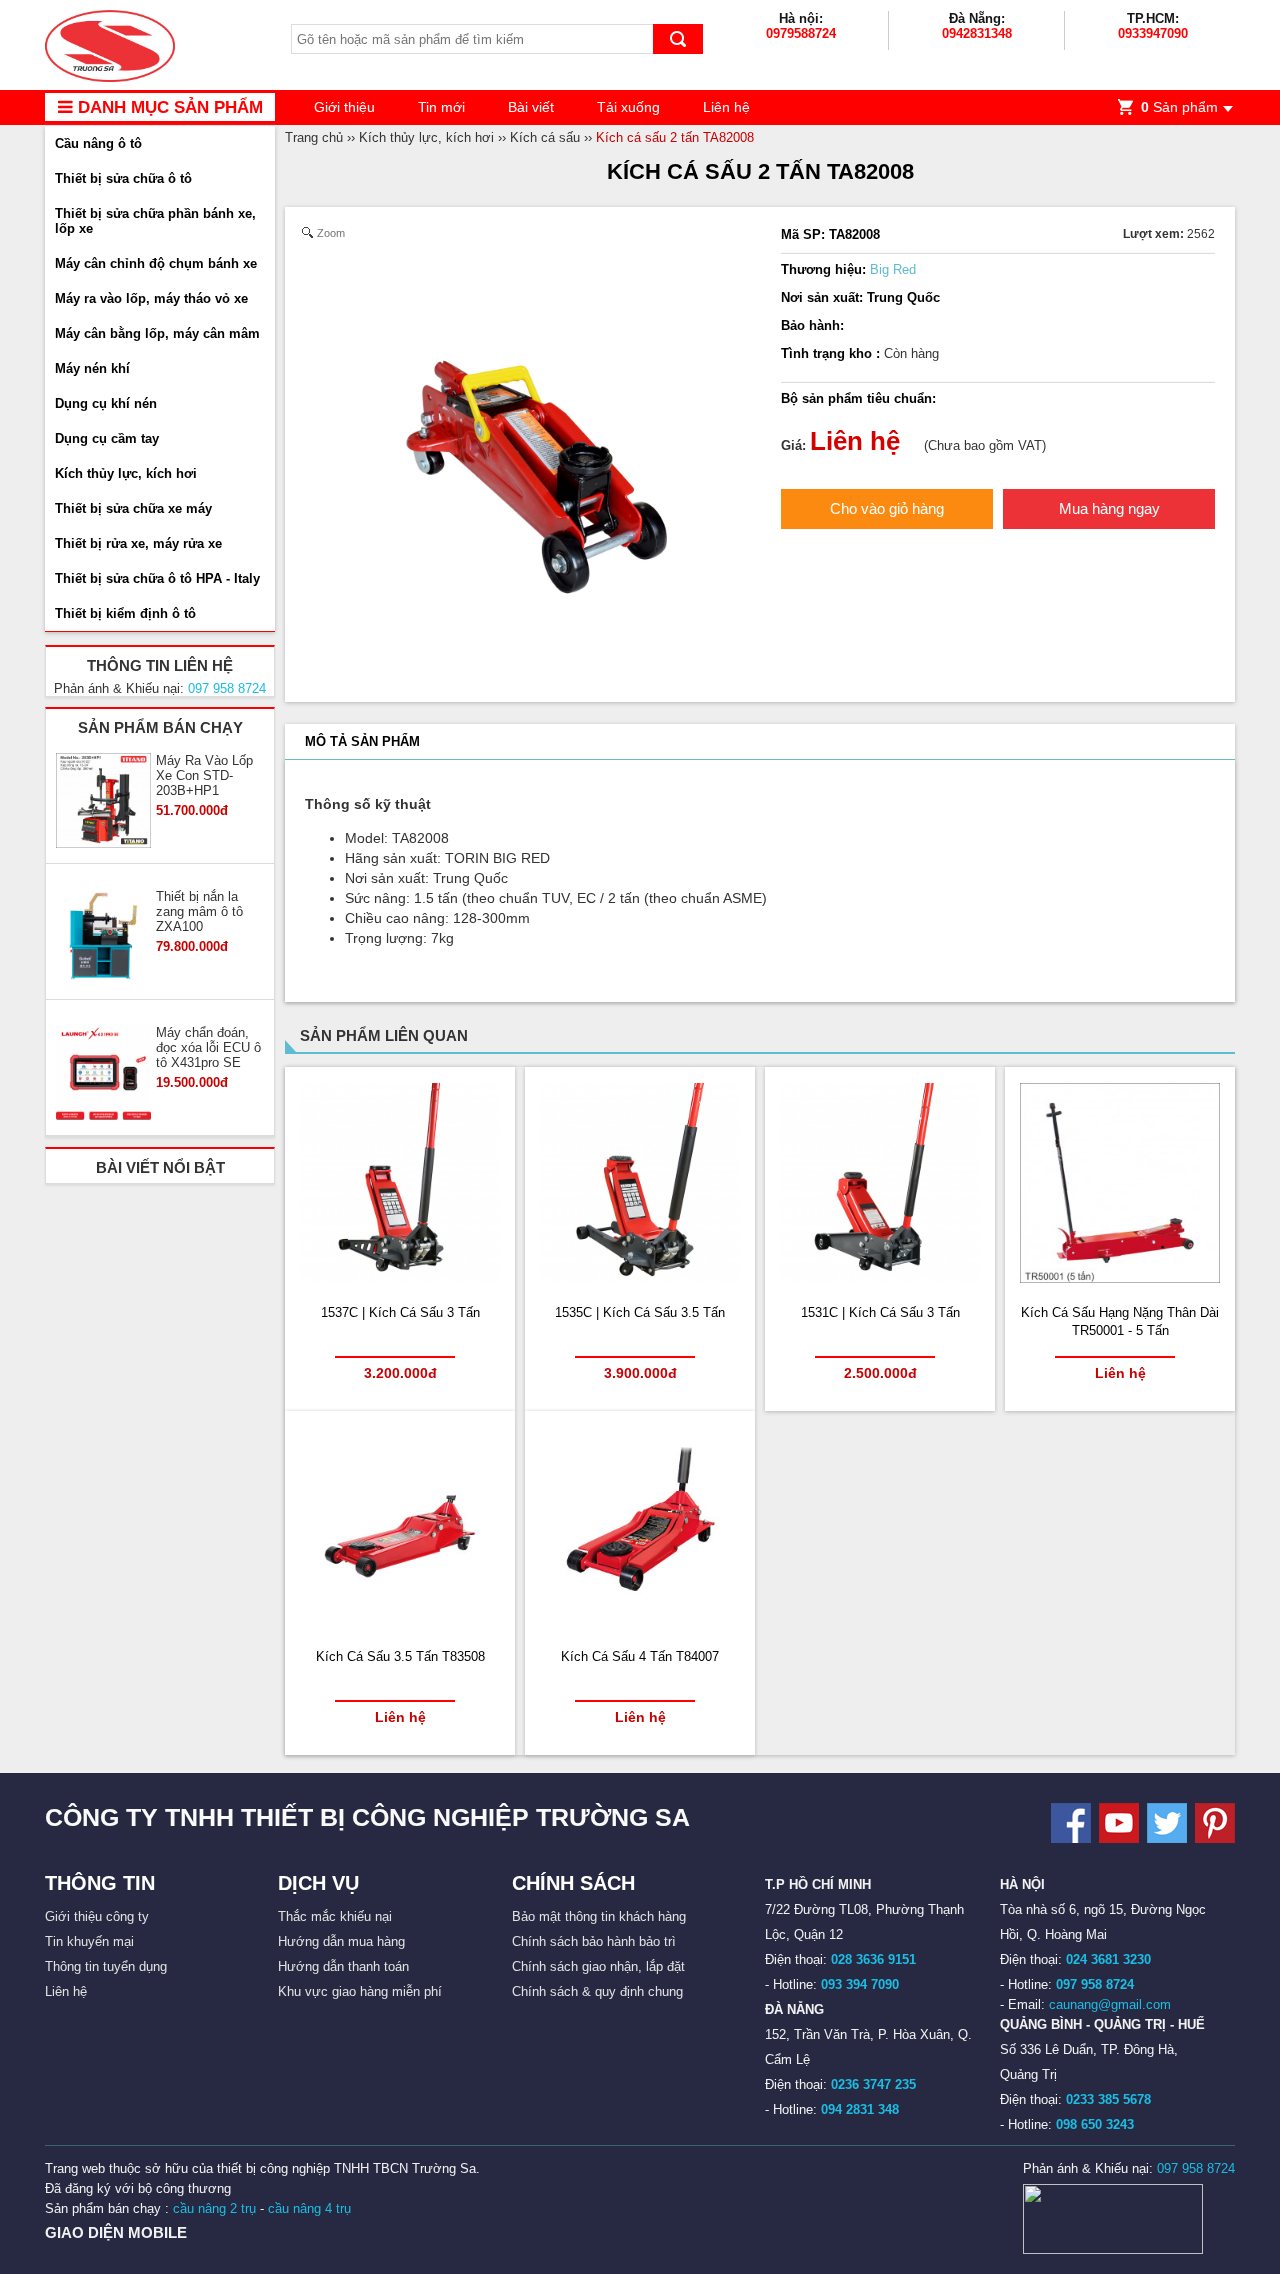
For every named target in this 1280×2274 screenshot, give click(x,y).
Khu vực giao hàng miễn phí (360, 1991)
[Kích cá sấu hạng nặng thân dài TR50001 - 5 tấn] (1120, 1278)
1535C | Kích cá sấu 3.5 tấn (640, 1312)
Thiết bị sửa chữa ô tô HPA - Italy (157, 578)
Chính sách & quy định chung (597, 1991)
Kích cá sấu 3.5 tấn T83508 (400, 1656)
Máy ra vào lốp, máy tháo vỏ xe (151, 298)
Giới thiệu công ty (97, 1916)
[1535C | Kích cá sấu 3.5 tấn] (640, 1278)
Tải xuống (628, 107)
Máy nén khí (92, 368)
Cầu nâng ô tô (98, 143)
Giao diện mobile (116, 2232)
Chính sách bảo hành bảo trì (594, 1941)
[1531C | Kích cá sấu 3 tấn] (880, 1278)
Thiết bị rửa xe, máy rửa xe (138, 543)
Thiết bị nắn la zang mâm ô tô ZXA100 (199, 911)
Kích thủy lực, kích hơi (126, 473)
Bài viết (531, 107)
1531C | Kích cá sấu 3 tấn (880, 1312)
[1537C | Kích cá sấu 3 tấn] (400, 1278)
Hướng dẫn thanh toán (343, 1966)
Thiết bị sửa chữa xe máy (133, 508)
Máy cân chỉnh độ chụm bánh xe (156, 263)
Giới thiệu (344, 107)
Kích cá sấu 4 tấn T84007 (640, 1656)
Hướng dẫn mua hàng (341, 1941)
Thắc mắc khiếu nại (335, 1916)
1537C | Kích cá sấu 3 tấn (400, 1312)
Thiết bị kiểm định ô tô (125, 613)
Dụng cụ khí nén (106, 403)
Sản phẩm (1179, 107)
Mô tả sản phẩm (362, 741)
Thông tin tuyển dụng (106, 1966)
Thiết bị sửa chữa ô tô (123, 178)
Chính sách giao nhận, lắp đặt (598, 1966)
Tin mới (441, 107)
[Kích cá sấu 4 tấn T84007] (640, 1622)
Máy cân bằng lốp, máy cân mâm (157, 333)
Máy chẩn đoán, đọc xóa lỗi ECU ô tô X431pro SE (208, 1047)
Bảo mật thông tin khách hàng (599, 1916)
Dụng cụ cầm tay (107, 438)
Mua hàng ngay (1109, 508)
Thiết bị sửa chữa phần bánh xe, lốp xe (155, 221)
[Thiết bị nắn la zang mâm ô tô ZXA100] (103, 938)
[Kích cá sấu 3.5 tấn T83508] (400, 1622)
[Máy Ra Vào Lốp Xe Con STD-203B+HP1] (103, 802)
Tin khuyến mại (89, 1941)
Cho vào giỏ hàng (887, 508)
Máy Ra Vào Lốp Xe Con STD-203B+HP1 (204, 775)
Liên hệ (726, 107)
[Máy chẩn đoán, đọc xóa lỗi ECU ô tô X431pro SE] (103, 1074)
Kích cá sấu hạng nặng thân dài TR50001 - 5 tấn (1120, 1321)
